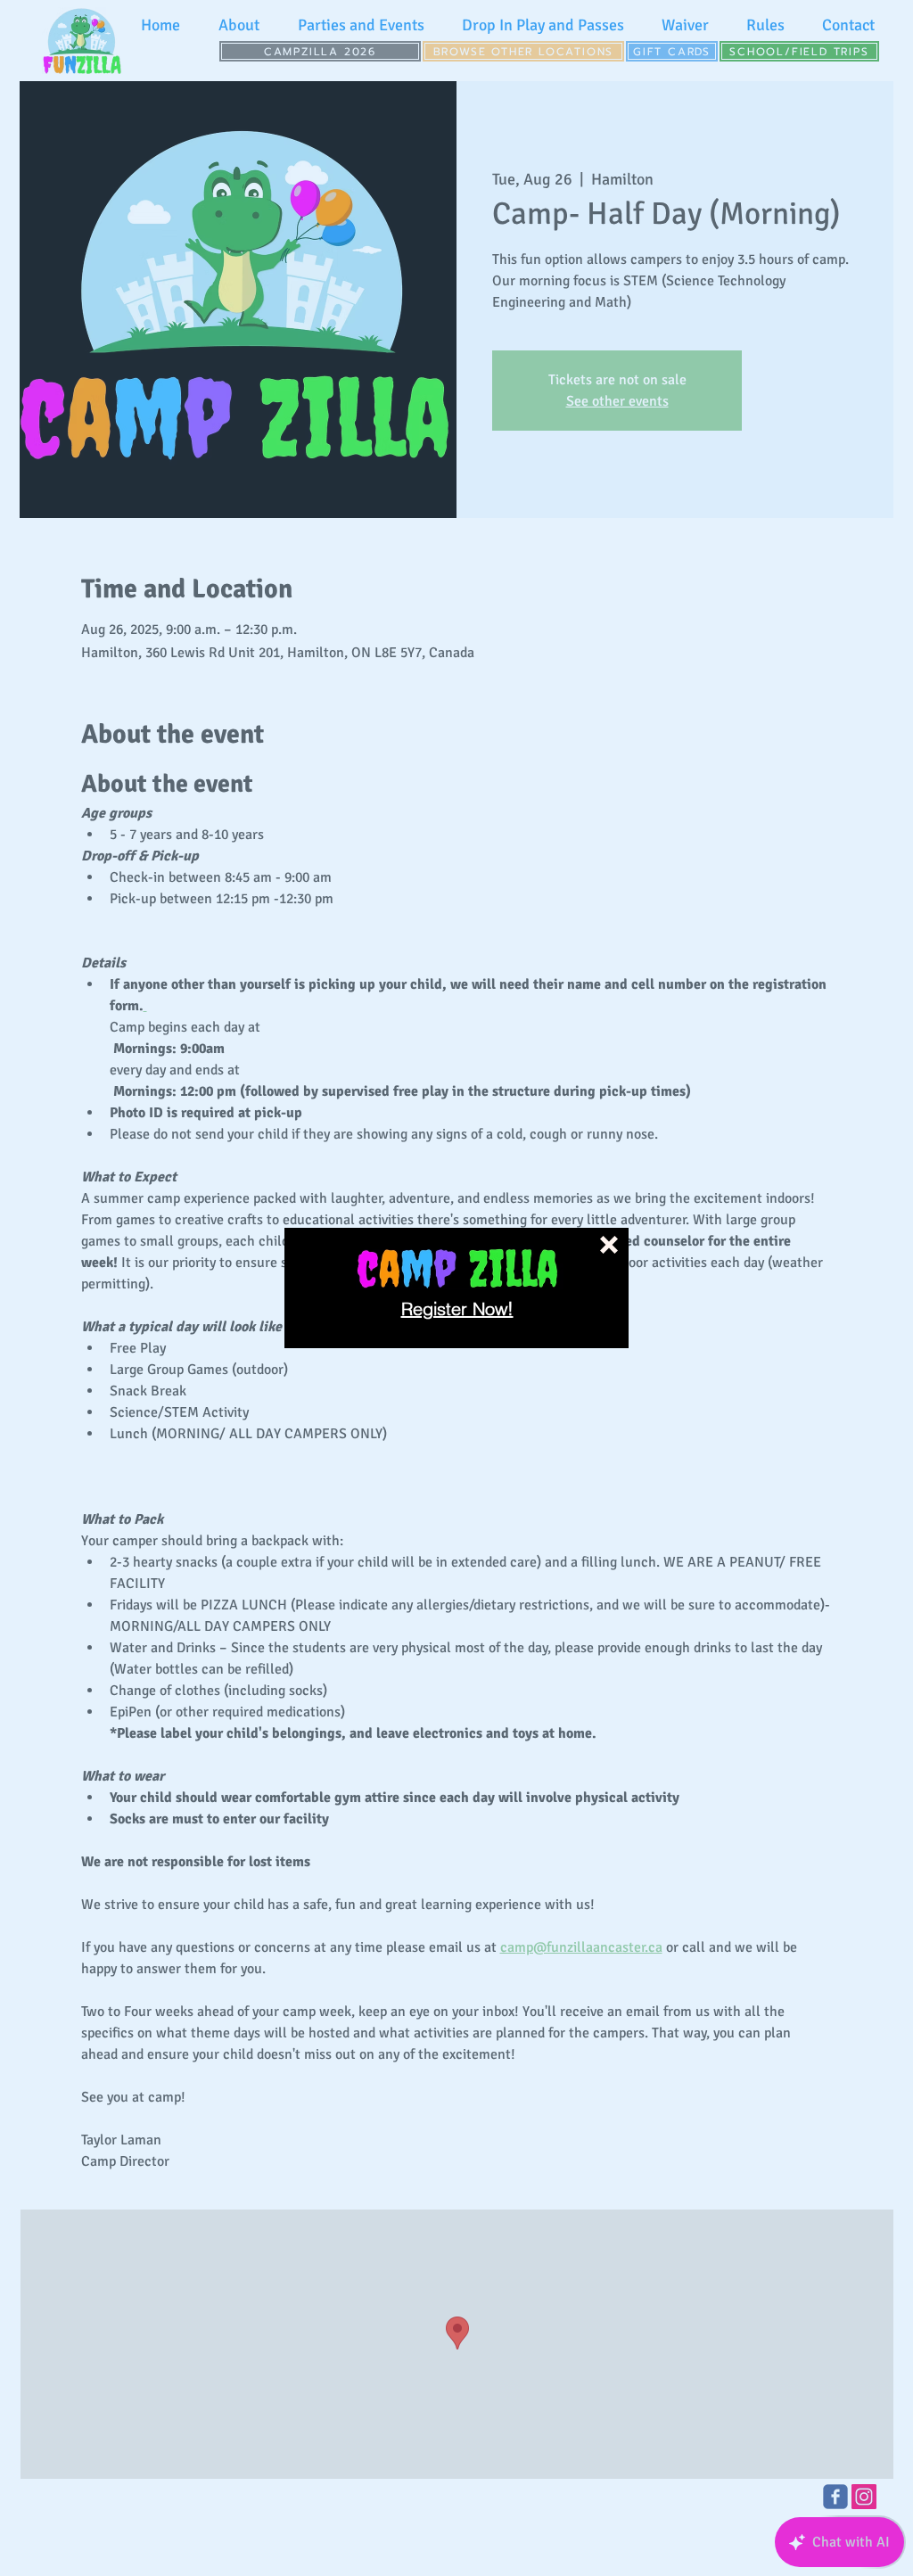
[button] (609, 1245)
